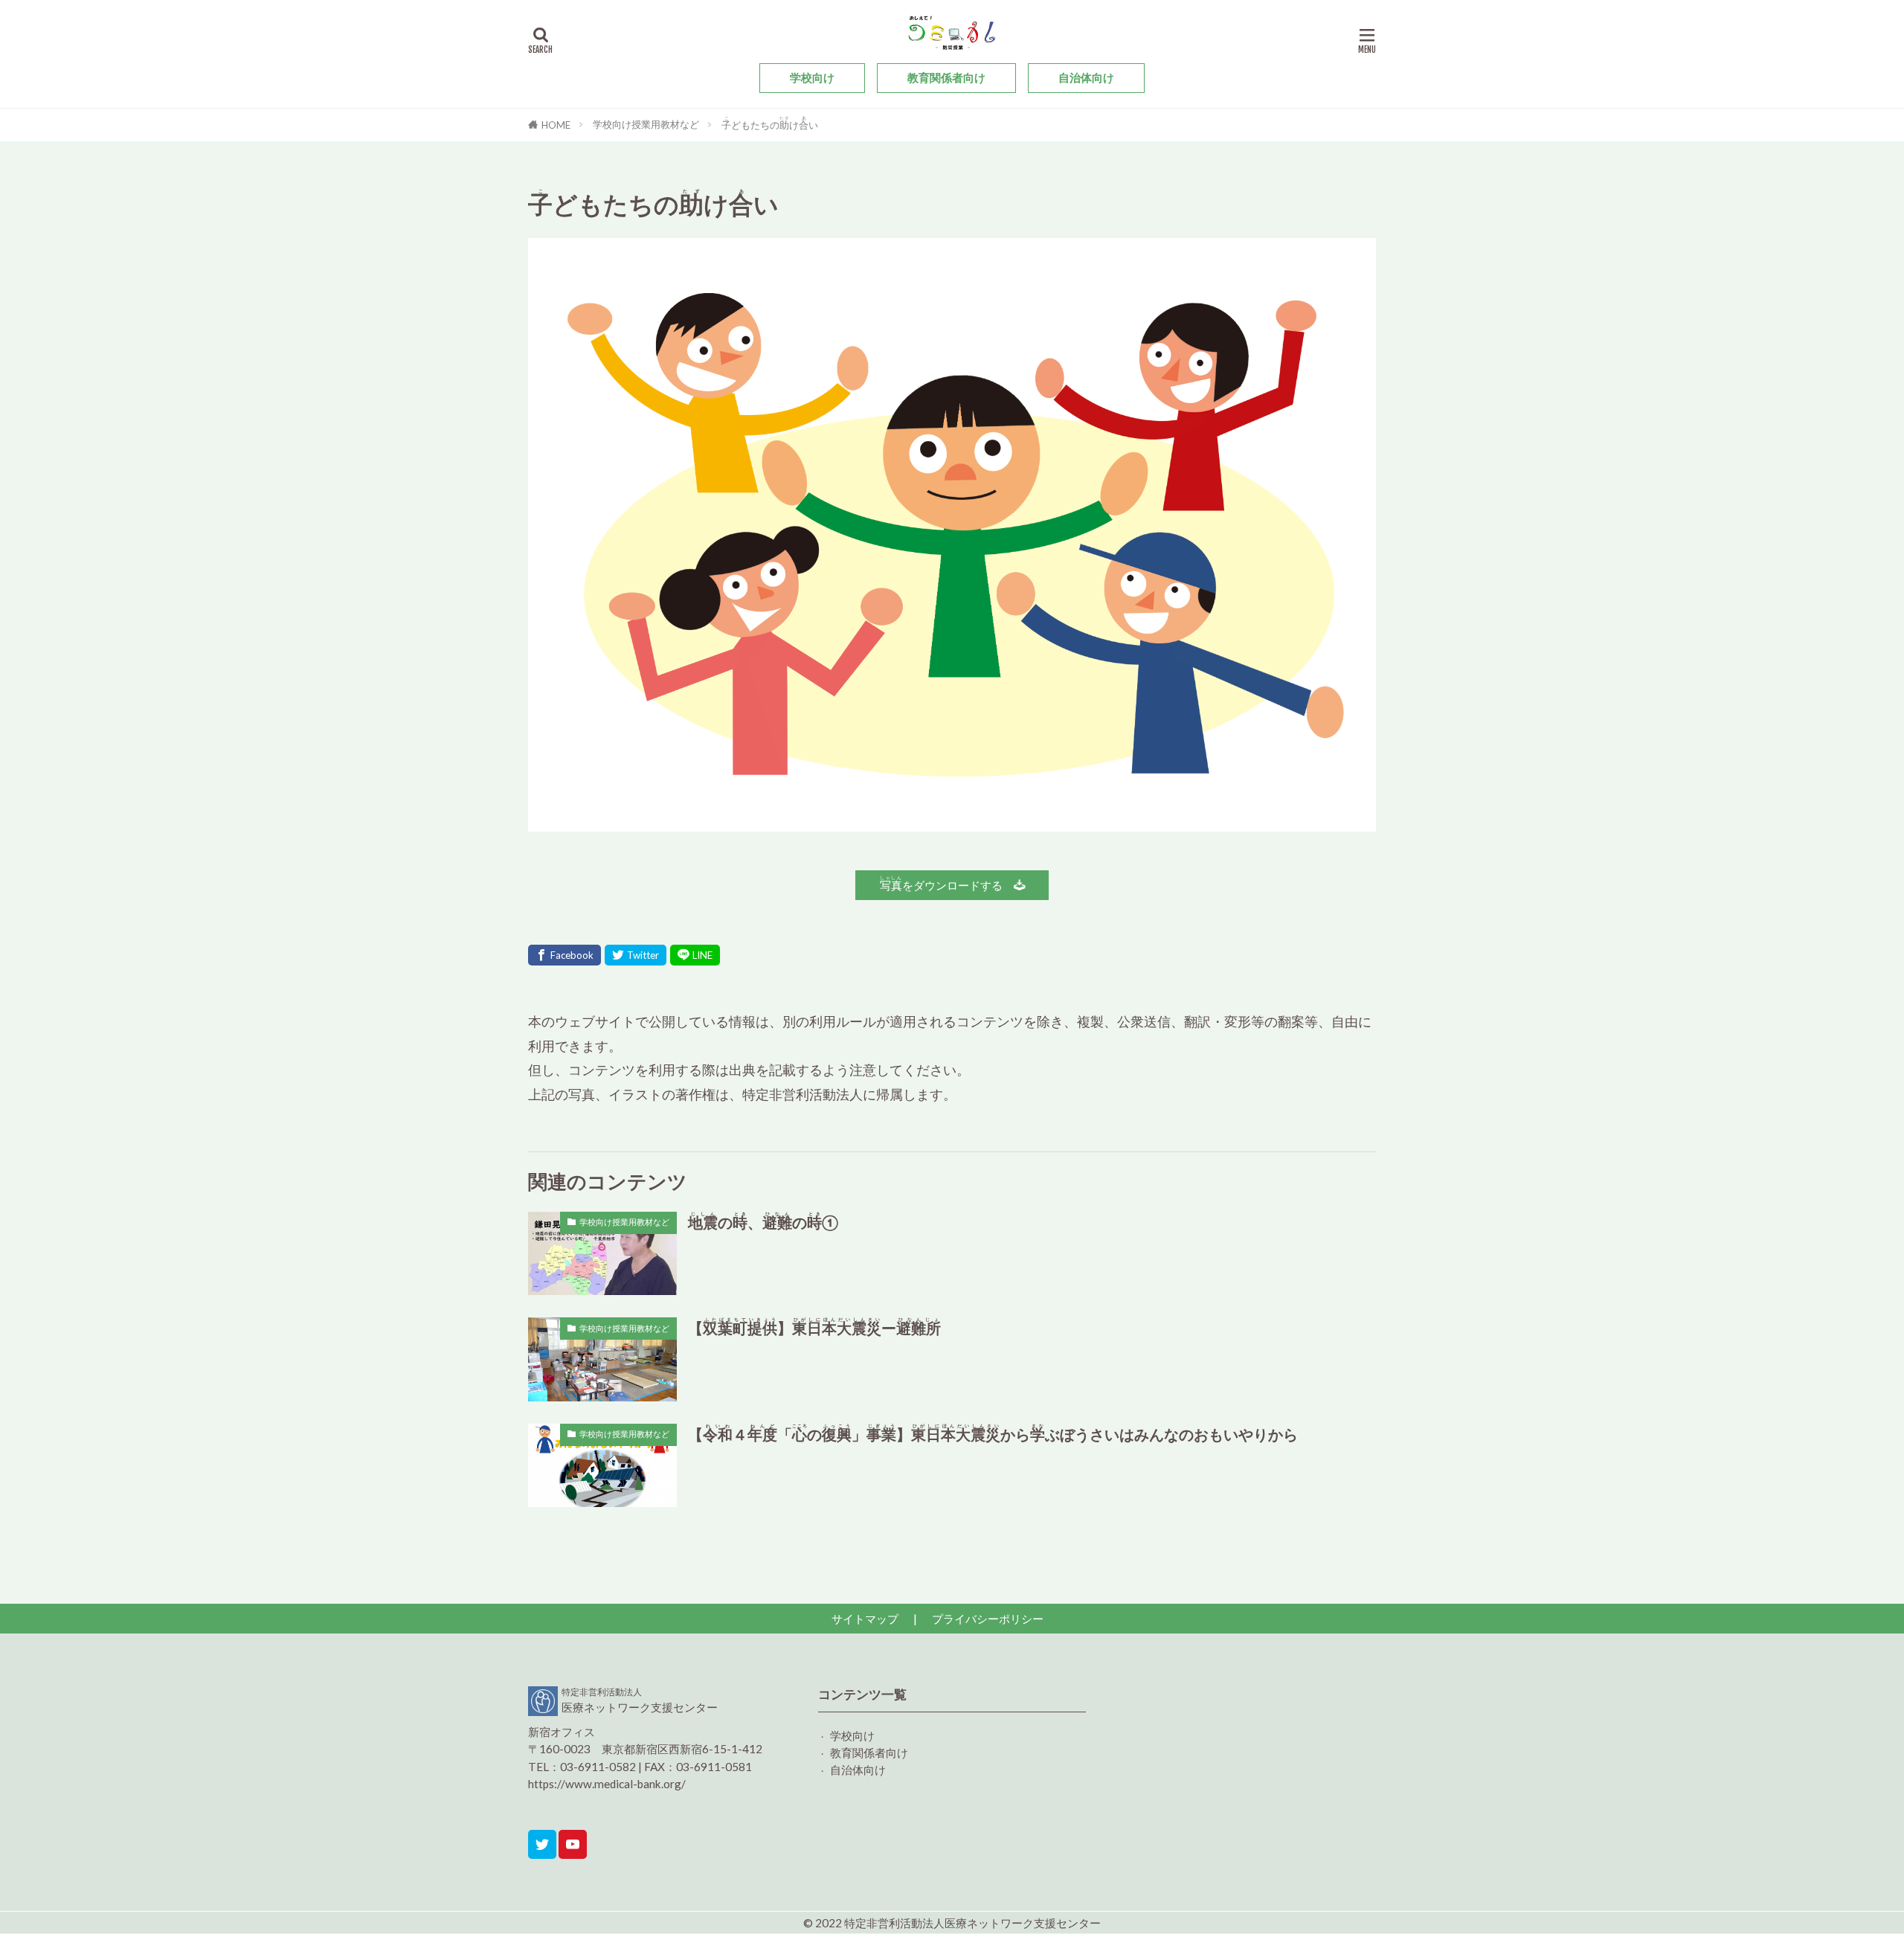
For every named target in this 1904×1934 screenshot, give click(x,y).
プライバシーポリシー (988, 1619)
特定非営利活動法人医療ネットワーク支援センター (972, 1923)
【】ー (814, 1327)
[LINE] (695, 955)
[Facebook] (565, 955)
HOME (556, 125)
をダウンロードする (947, 883)
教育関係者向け (946, 77)
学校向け (812, 77)
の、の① (763, 1221)
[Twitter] (636, 955)
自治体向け (1086, 77)
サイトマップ (865, 1619)
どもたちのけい (770, 125)
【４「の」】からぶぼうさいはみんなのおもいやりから (993, 1433)
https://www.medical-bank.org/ (607, 1784)
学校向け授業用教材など (646, 124)
